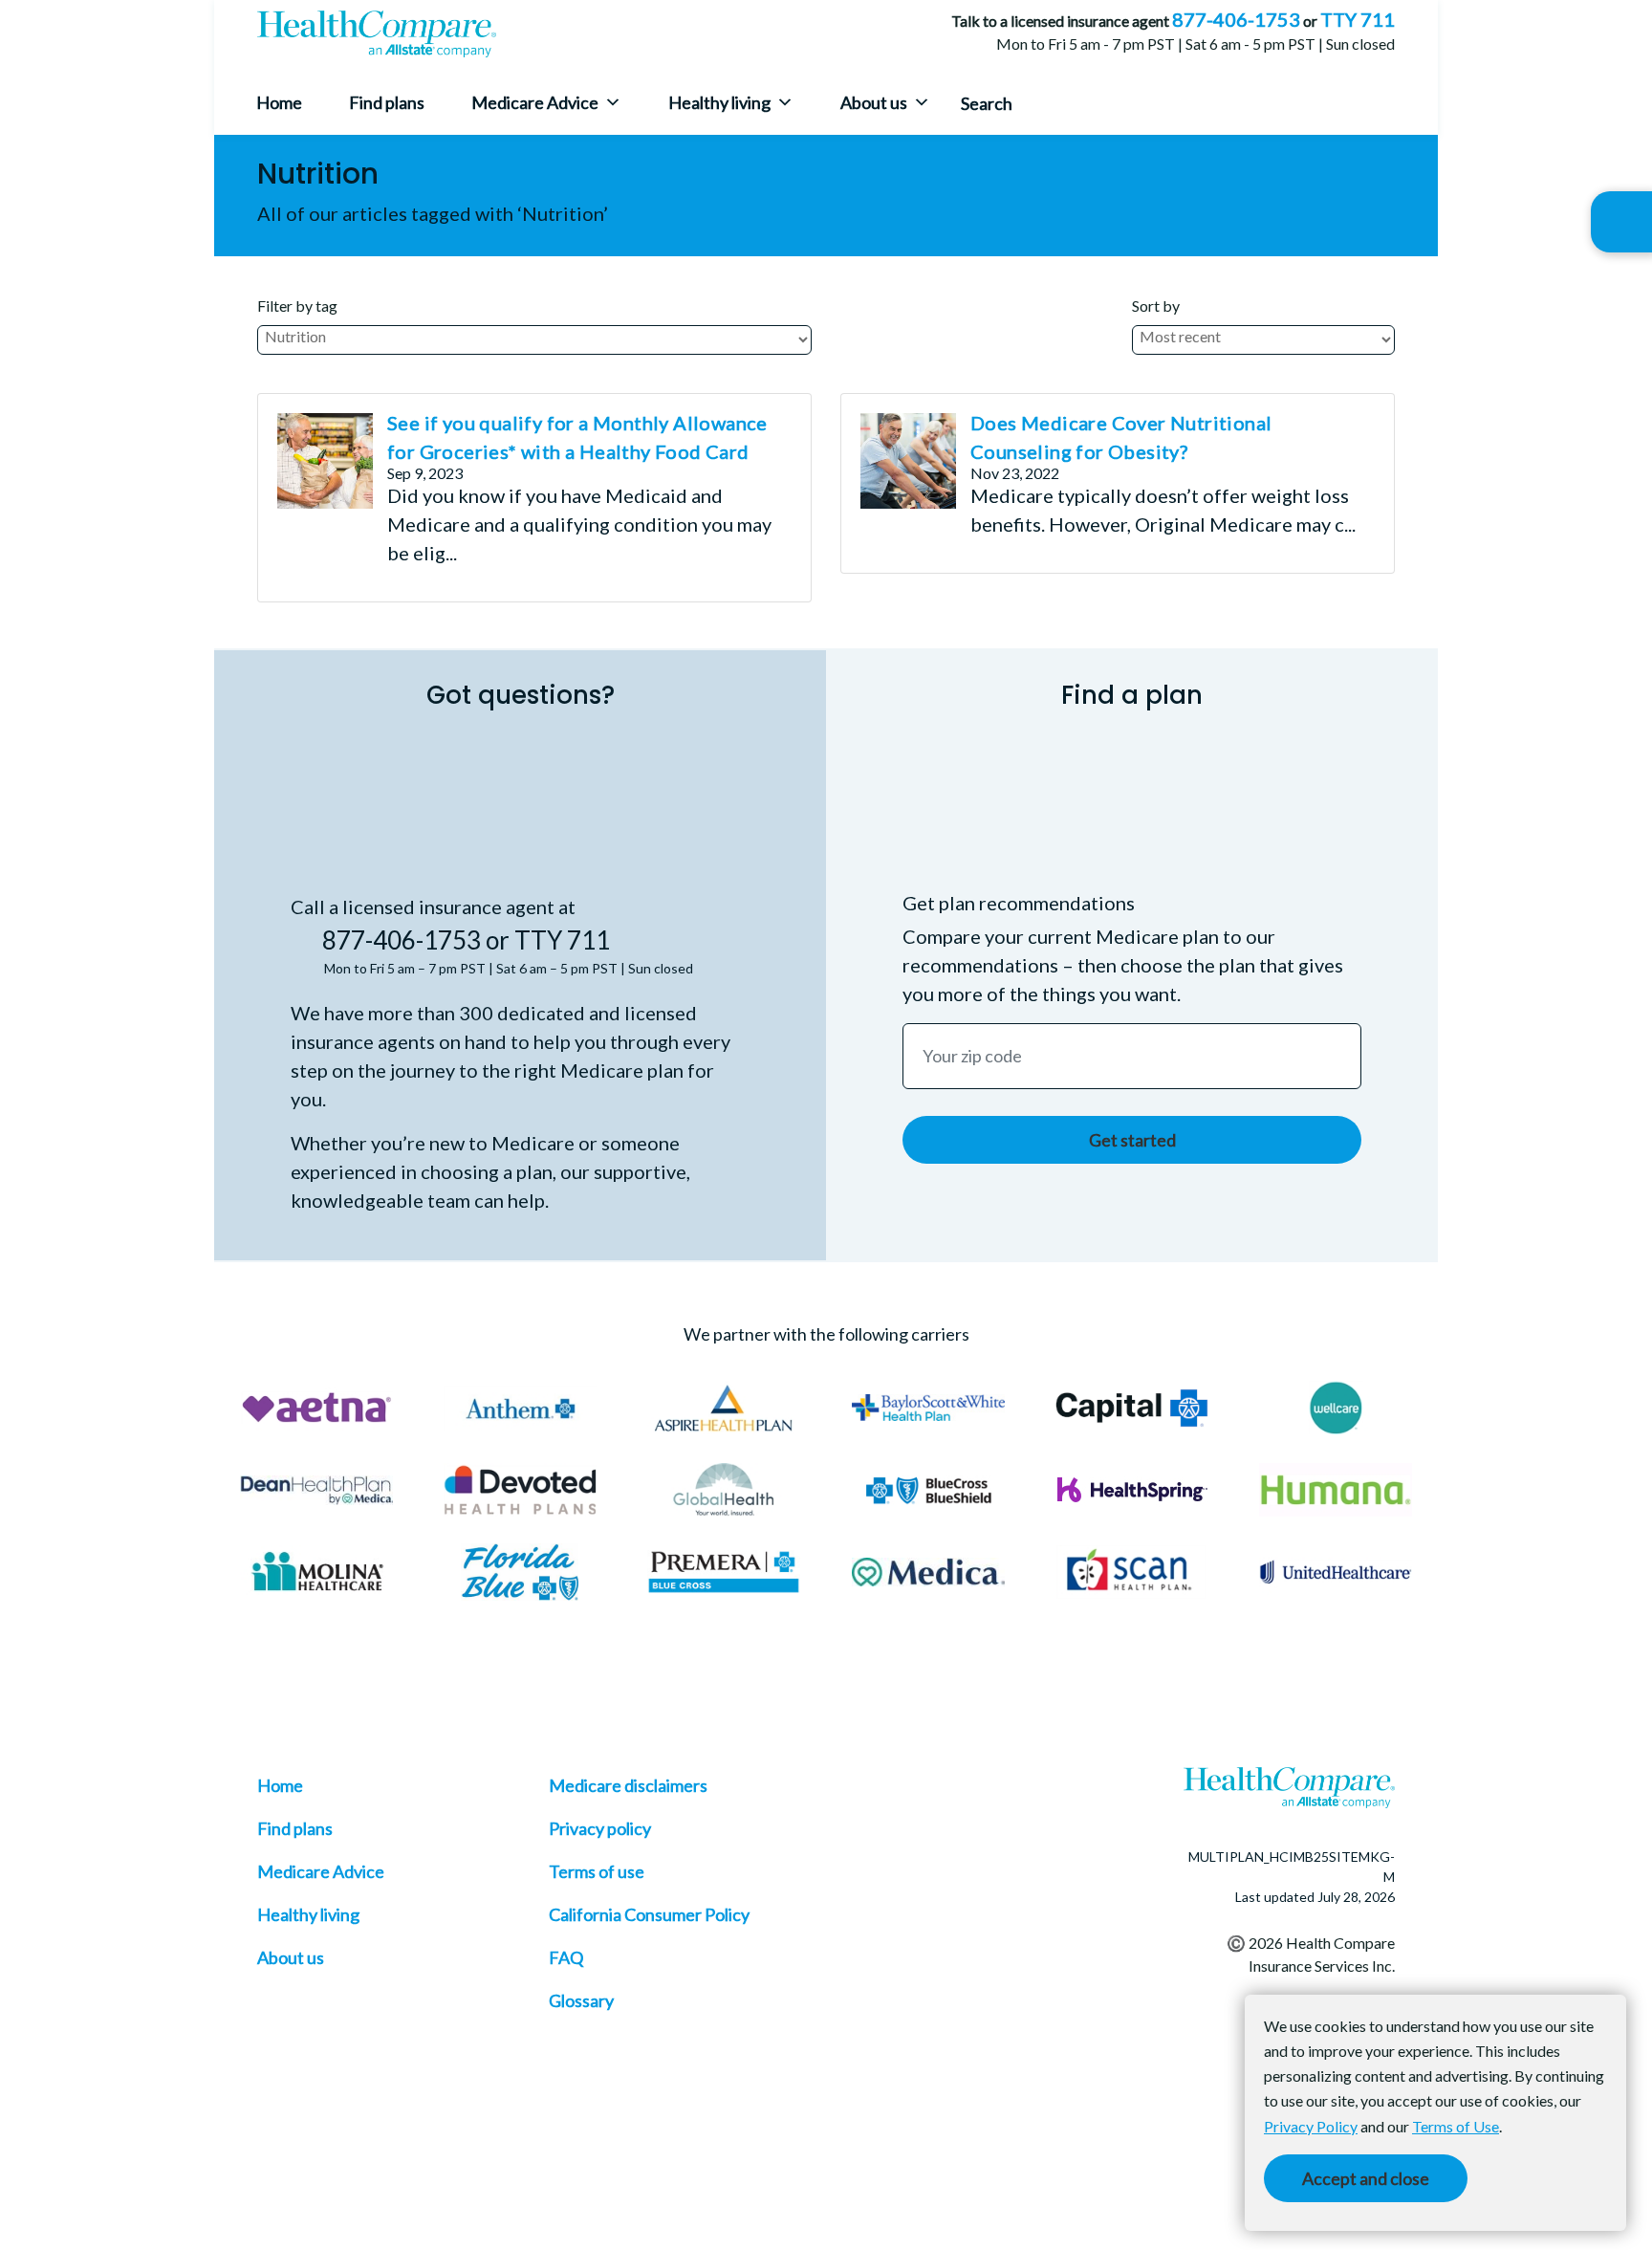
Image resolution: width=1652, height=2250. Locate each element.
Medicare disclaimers (628, 1785)
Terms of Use (1456, 2126)
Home (279, 102)
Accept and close (1366, 2178)
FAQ (566, 1957)
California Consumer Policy (649, 1914)
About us (874, 102)
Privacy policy (600, 1828)
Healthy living (719, 102)
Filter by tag (297, 306)
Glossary (581, 2000)
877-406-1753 (1236, 19)
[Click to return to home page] (377, 34)
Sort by (1156, 306)
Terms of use (597, 1871)
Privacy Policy (1311, 2126)
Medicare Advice (535, 102)
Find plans (387, 102)
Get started (1132, 1140)
